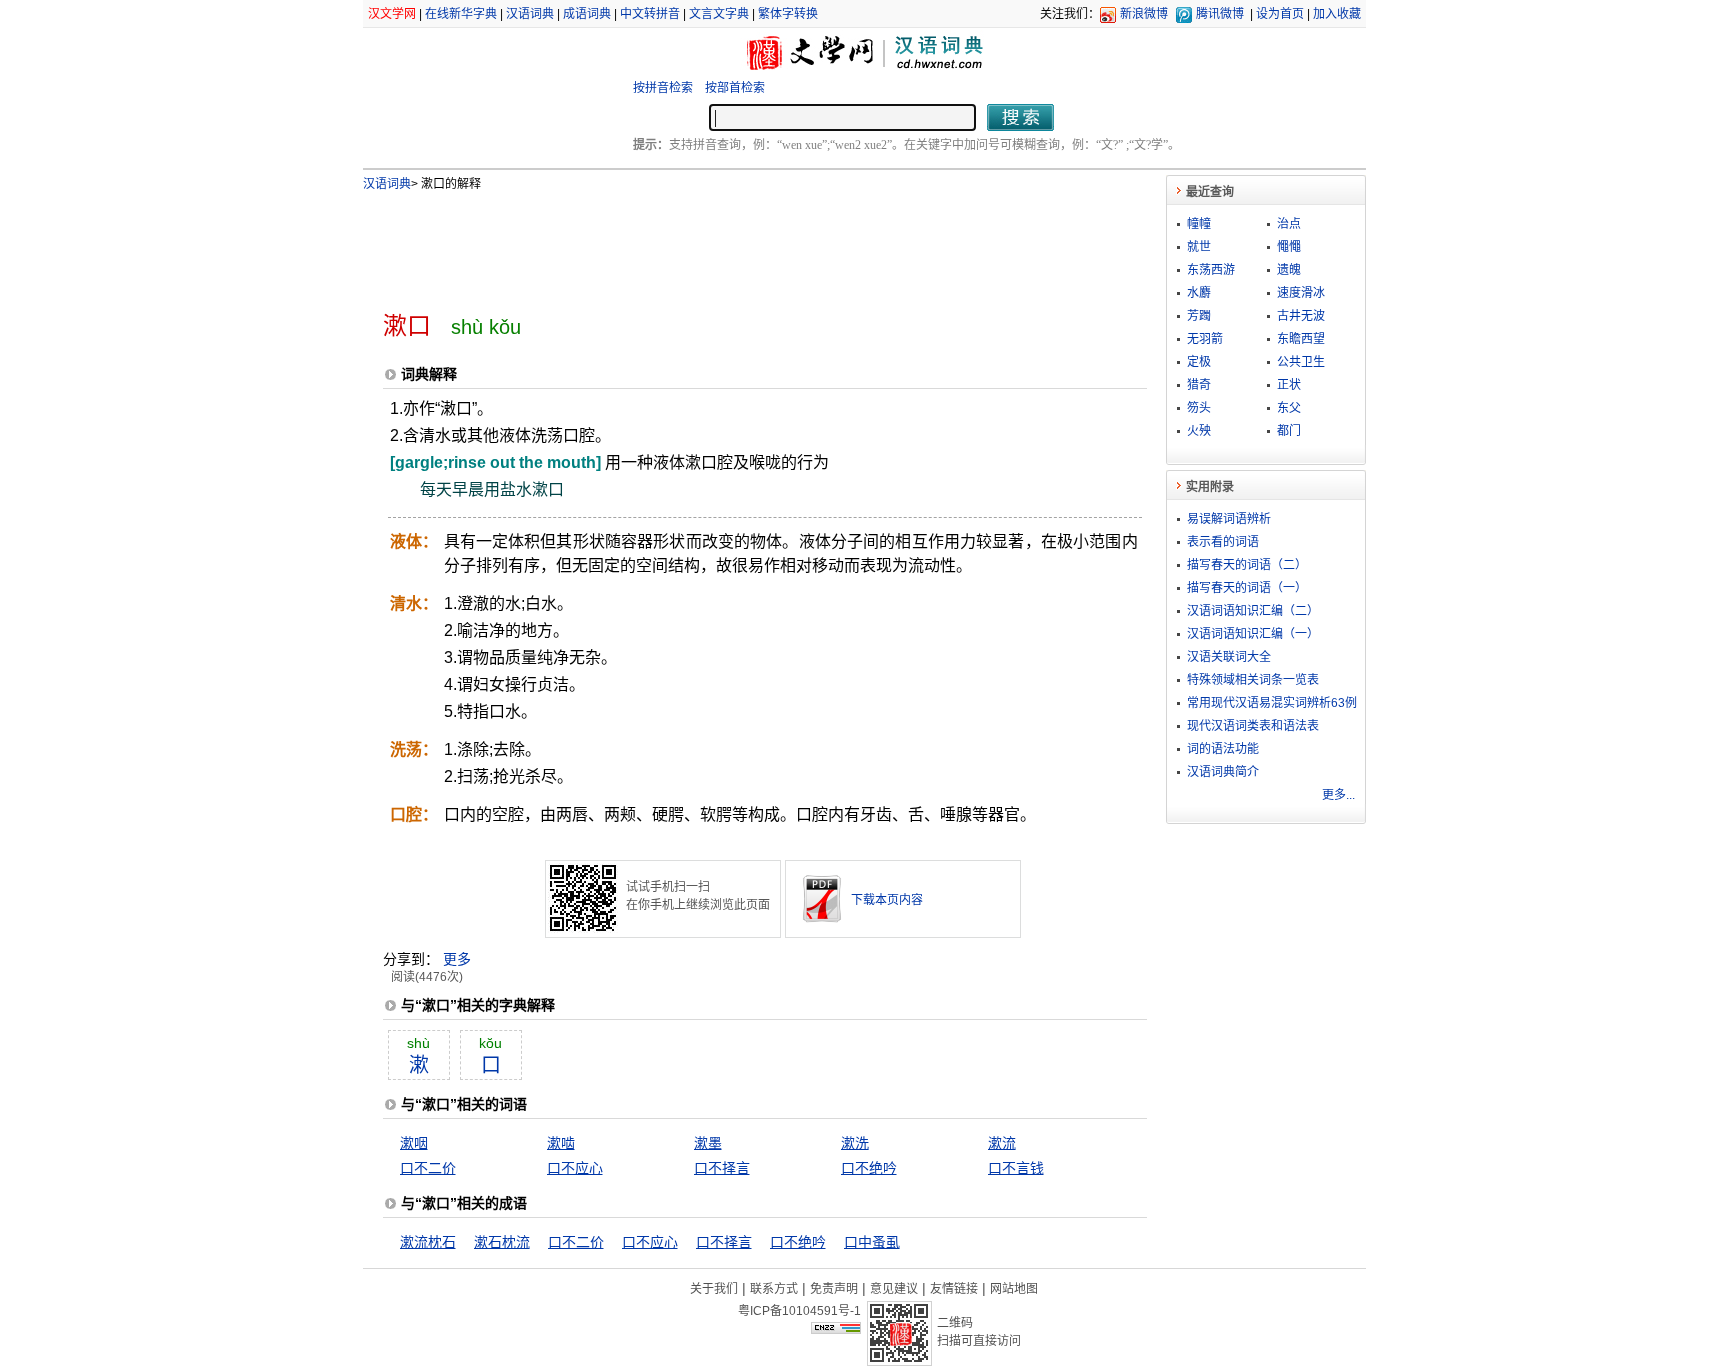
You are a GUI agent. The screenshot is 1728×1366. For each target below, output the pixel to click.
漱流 (1002, 1143)
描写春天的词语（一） (1247, 588)
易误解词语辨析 (1229, 519)
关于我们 (714, 1289)
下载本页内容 (887, 900)
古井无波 (1301, 316)
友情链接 (954, 1289)
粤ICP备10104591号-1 (799, 1311)
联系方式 (774, 1289)
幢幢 (1199, 224)
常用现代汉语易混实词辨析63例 (1272, 703)
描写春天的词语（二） (1247, 565)
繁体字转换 (788, 14)
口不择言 (722, 1168)
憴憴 (1289, 247)
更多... (1338, 795)
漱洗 (855, 1143)
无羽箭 (1205, 339)
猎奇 (1199, 385)
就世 (1199, 247)
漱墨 (708, 1143)
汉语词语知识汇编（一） (1253, 634)
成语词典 (587, 14)
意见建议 (894, 1289)
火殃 (1199, 431)
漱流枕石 (428, 1242)
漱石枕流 (502, 1242)
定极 (1199, 362)
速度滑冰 (1301, 293)
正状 (1289, 385)
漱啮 (561, 1143)
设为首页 (1280, 14)
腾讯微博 (1220, 14)
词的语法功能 (1223, 749)
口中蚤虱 (872, 1242)
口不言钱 (1016, 1168)
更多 (457, 959)
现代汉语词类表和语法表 (1253, 726)
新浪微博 (1144, 14)
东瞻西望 (1301, 339)
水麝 (1199, 293)
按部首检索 (735, 88)
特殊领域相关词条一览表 (1253, 680)
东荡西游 (1211, 270)
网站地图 (1014, 1289)
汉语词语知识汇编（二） (1253, 611)
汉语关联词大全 (1229, 657)
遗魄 (1289, 270)
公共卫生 (1301, 362)
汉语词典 (530, 14)
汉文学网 (392, 14)
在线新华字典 (461, 14)
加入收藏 (1337, 14)
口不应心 (575, 1168)
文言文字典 (719, 14)
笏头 (1199, 408)
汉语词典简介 (1223, 772)
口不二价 (428, 1168)
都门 (1289, 431)
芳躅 (1199, 316)
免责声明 (834, 1289)
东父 (1289, 408)
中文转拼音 (650, 14)
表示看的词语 (1223, 542)
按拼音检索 (663, 88)
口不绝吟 (869, 1168)
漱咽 (414, 1143)
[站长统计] (836, 1329)
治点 (1289, 224)
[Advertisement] (732, 243)
